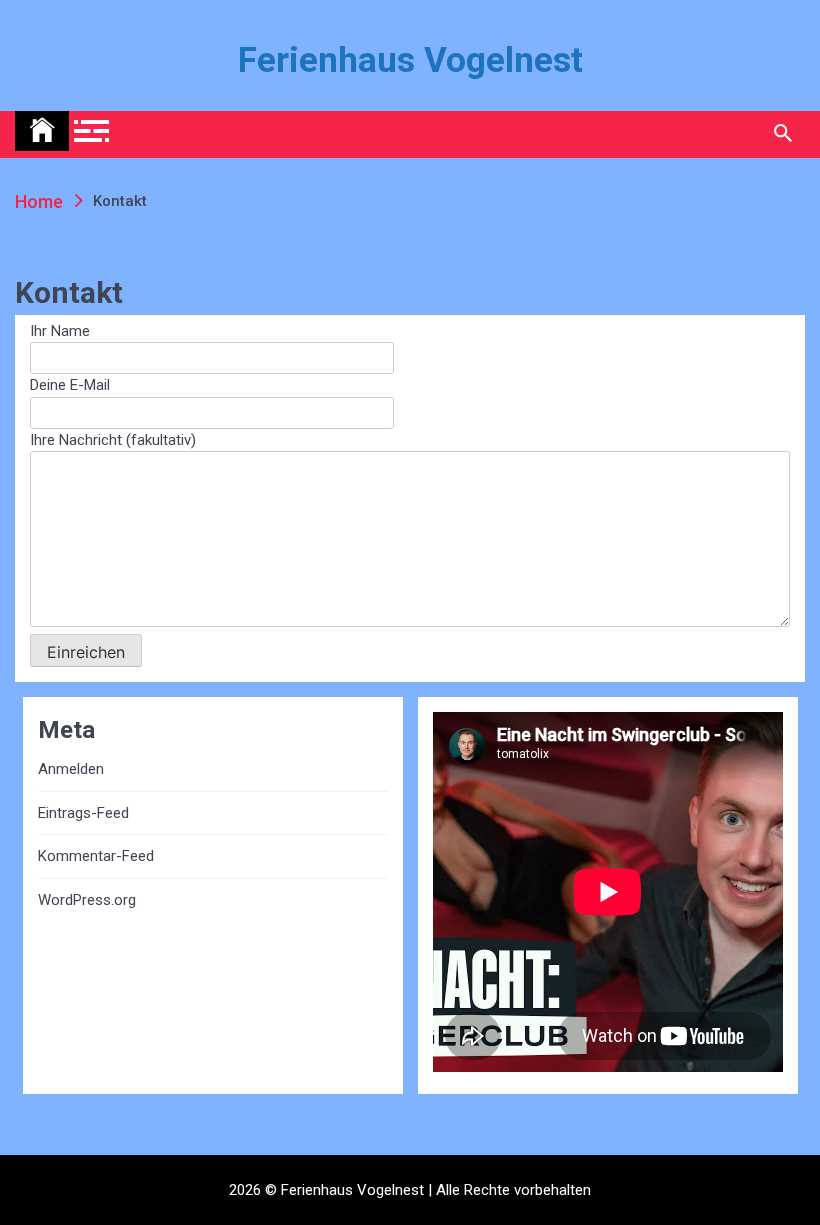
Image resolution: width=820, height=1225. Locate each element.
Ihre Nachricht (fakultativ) (113, 440)
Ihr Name (60, 331)
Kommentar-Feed (96, 856)
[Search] (782, 134)
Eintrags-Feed (83, 813)
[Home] (42, 131)
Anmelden (71, 769)
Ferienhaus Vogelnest (410, 60)
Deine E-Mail (70, 385)
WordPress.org (87, 900)
